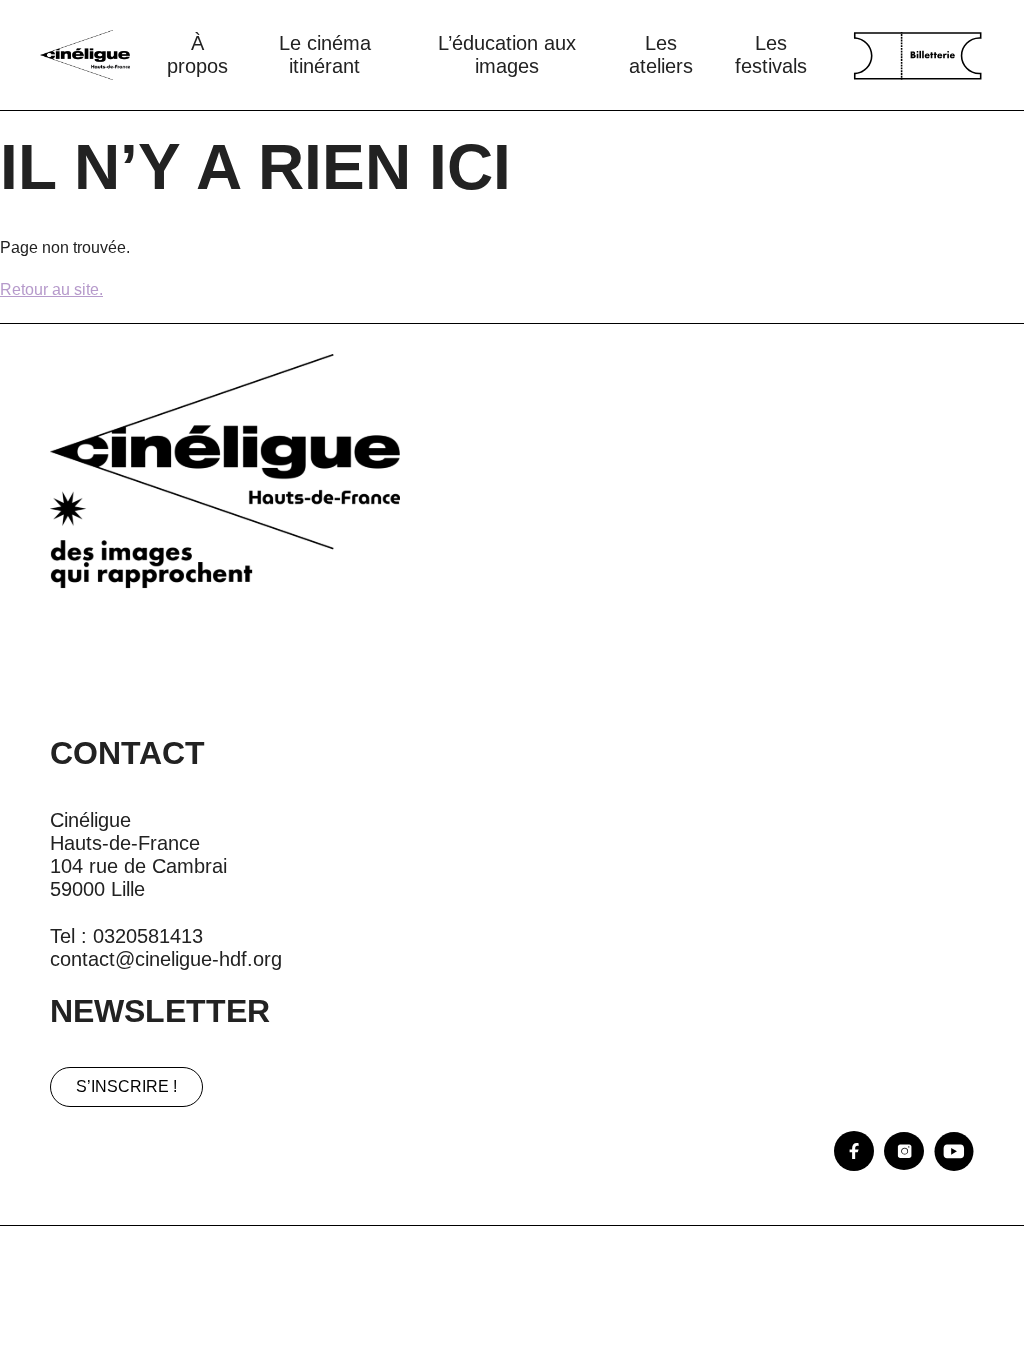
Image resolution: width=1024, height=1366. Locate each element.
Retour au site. (51, 289)
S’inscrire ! (126, 1086)
